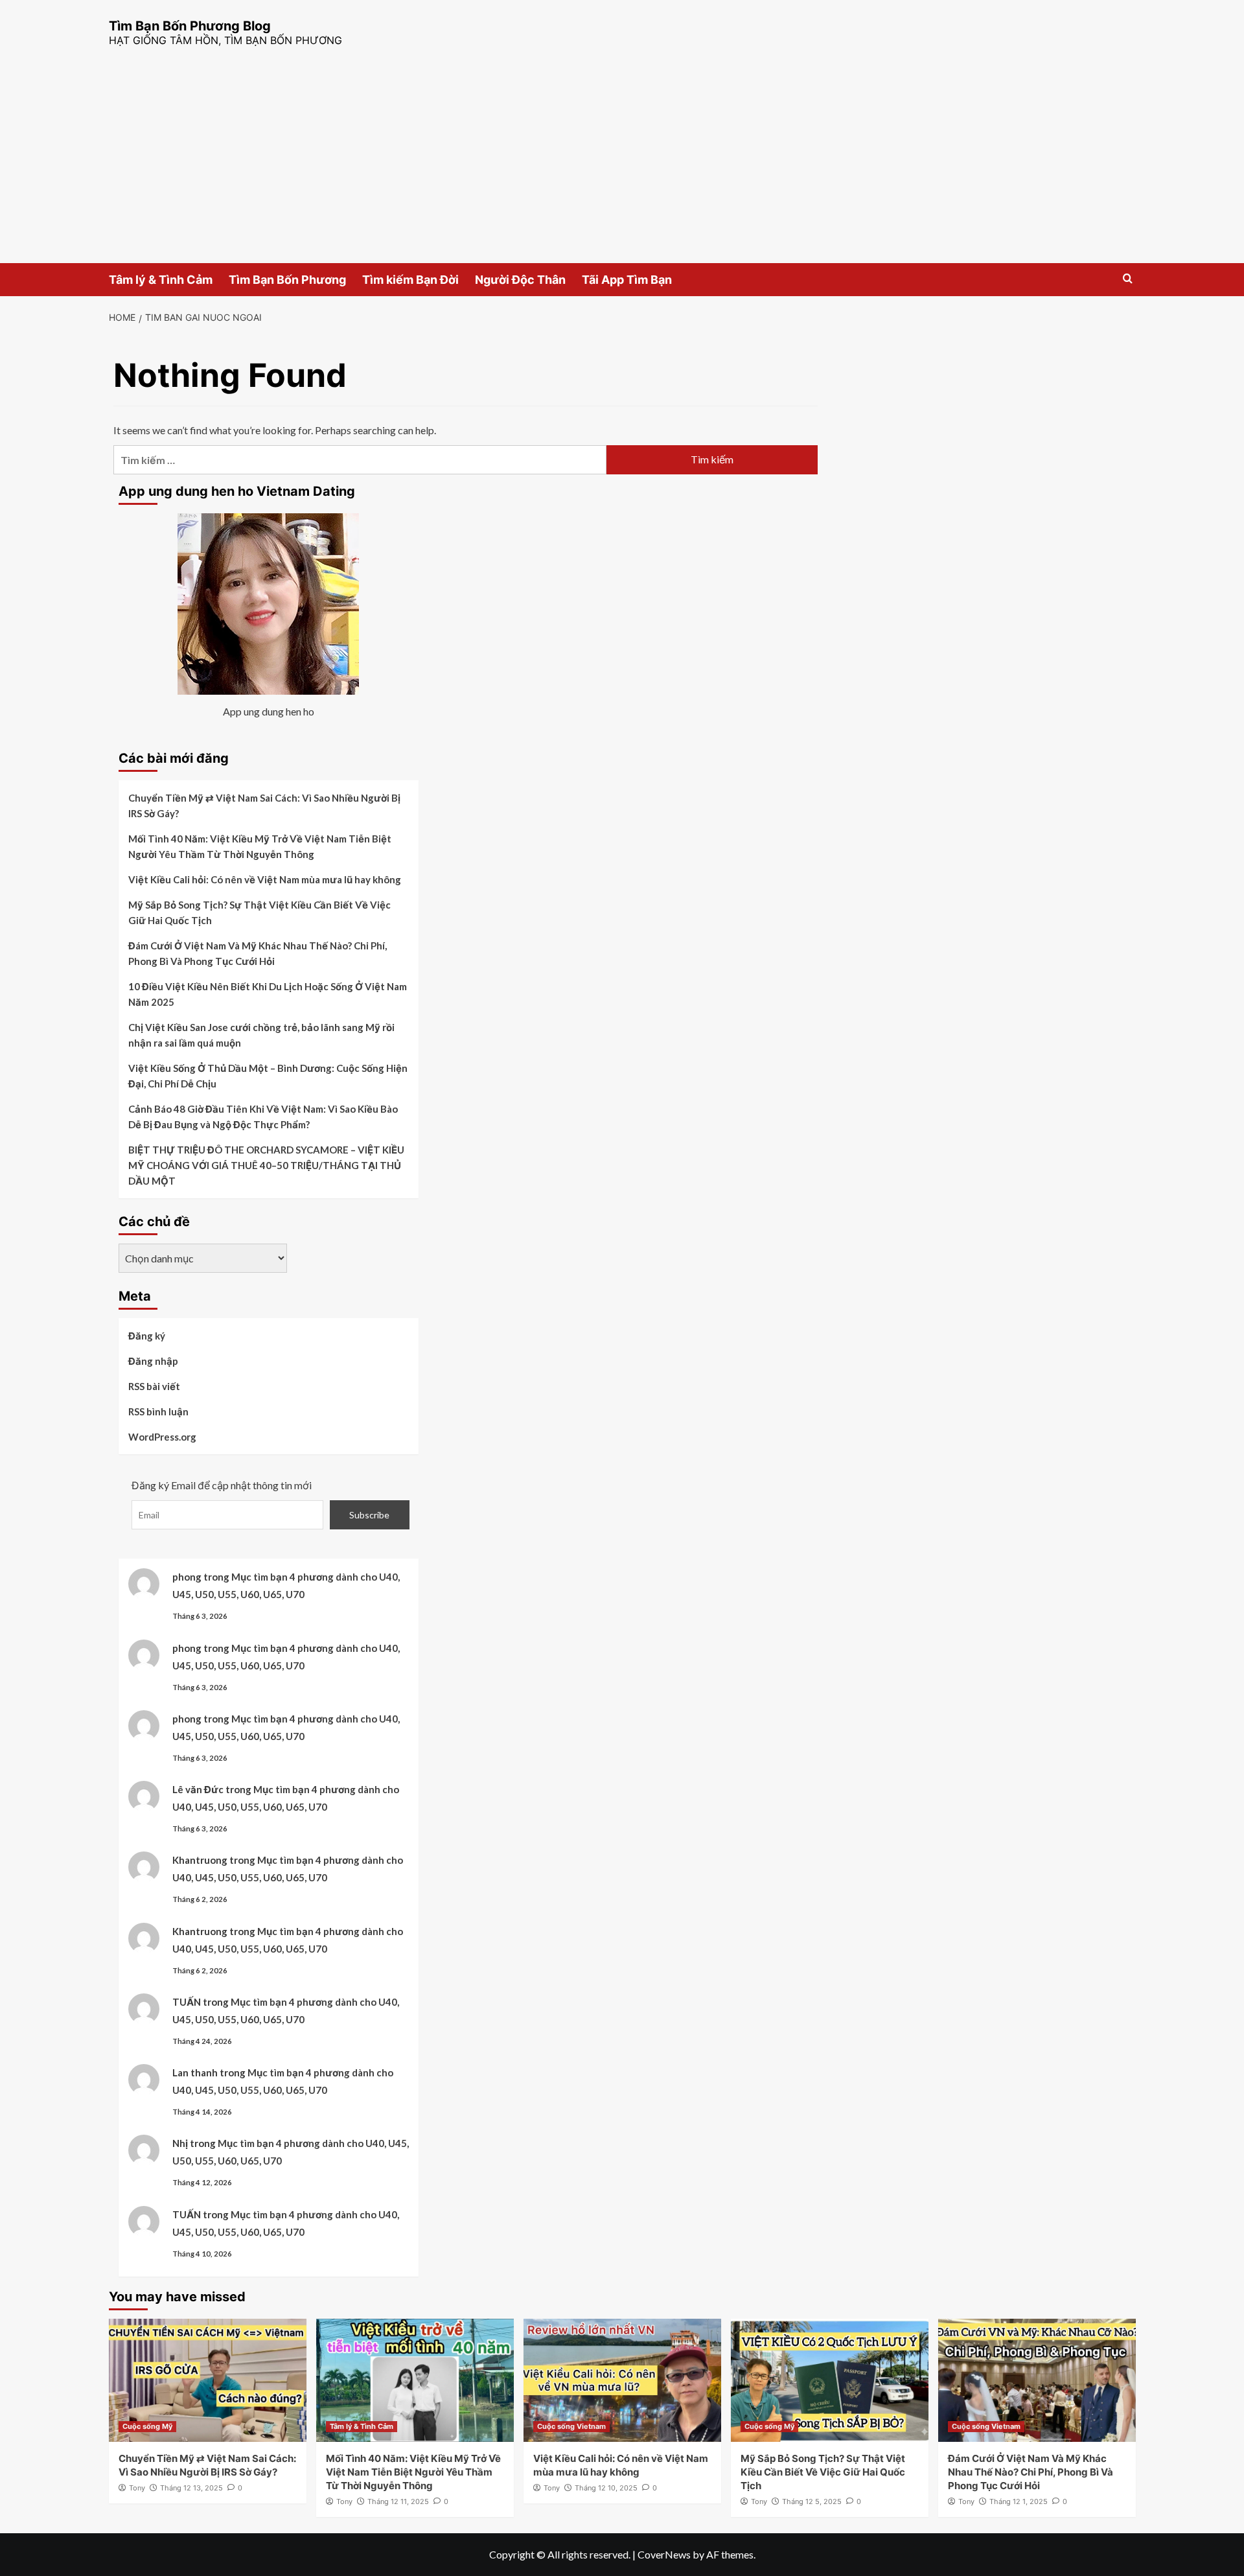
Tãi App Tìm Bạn (627, 280)
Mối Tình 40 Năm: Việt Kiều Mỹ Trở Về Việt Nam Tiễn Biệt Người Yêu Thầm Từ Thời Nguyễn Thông (260, 846)
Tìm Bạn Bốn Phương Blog (190, 26)
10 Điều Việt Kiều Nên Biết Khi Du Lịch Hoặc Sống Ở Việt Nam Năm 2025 (268, 994)
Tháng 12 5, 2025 (812, 2501)
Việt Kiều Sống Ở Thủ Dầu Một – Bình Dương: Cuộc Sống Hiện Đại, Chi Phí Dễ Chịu (268, 1076)
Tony (137, 2488)
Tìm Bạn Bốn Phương (287, 280)
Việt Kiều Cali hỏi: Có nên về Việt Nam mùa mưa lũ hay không (265, 879)
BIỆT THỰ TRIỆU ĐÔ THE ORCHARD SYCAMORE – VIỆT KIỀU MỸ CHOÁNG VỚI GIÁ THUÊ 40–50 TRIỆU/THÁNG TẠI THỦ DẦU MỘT (266, 1165)
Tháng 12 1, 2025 (1019, 2501)
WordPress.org (162, 1437)
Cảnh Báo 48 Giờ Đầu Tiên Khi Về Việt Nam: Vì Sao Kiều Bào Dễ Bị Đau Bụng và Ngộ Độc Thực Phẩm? (263, 1117)
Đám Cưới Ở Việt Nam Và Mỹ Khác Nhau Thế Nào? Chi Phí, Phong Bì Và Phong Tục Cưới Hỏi (258, 953)
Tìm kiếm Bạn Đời (410, 280)
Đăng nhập (153, 1361)
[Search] (1128, 279)
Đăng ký (147, 1336)
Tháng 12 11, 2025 (398, 2501)
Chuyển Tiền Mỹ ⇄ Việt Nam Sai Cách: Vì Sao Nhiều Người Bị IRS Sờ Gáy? (264, 806)
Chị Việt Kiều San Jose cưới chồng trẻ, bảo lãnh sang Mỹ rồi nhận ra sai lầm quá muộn (261, 1035)
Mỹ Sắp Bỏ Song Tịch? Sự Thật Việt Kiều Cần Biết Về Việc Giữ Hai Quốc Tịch (259, 912)
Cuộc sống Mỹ (147, 2426)
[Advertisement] (622, 166)
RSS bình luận (158, 1411)
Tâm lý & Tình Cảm (161, 280)
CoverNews (664, 2554)
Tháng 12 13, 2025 (191, 2488)
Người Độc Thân (520, 280)
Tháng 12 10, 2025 (606, 2488)
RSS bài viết (154, 1386)
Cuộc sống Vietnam (571, 2426)
